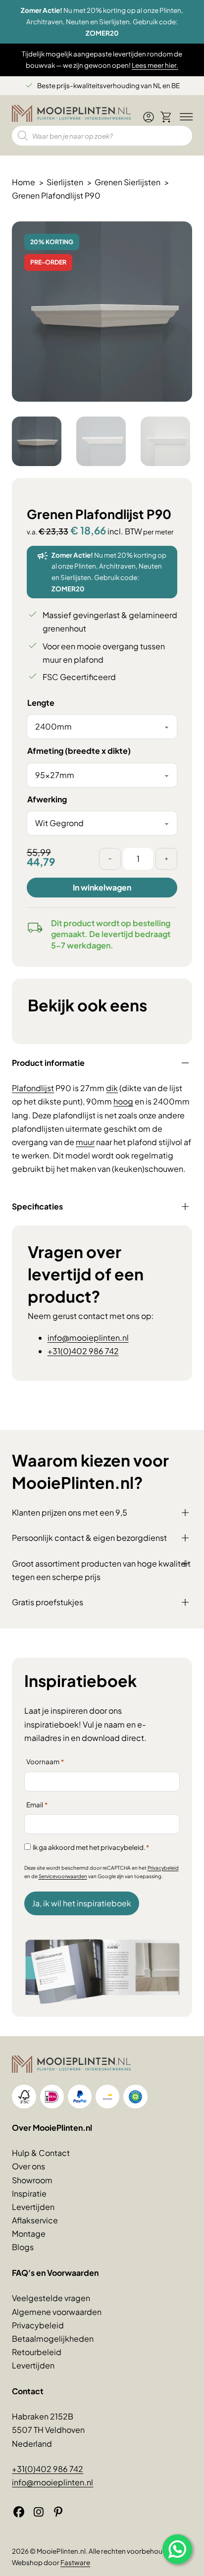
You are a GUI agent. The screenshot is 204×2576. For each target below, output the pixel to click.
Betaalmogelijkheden (53, 2339)
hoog (123, 1101)
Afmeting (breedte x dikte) (79, 751)
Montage (29, 2234)
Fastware (75, 2562)
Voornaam (45, 1761)
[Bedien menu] (184, 117)
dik (112, 1088)
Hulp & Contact (41, 2153)
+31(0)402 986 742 (83, 1351)
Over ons (28, 2166)
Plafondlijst (33, 1088)
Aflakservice (35, 2220)
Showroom (32, 2180)
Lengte (41, 703)
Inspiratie (29, 2193)
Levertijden (33, 2207)
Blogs (23, 2247)
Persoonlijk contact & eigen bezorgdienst (89, 1538)
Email (37, 1805)
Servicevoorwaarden (63, 1876)
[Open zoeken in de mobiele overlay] (102, 136)
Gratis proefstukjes (48, 1602)
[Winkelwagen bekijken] (166, 117)
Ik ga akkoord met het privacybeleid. (91, 1847)
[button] (179, 235)
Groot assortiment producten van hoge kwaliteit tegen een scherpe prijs (101, 1570)
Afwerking (47, 799)
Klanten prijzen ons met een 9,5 (70, 1512)
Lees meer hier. (155, 65)
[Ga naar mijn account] (149, 121)
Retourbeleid (37, 2352)
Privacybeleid (163, 1868)
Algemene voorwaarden (57, 2312)
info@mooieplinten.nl (88, 1338)
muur (85, 1142)
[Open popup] (177, 2549)
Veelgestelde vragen (51, 2298)
